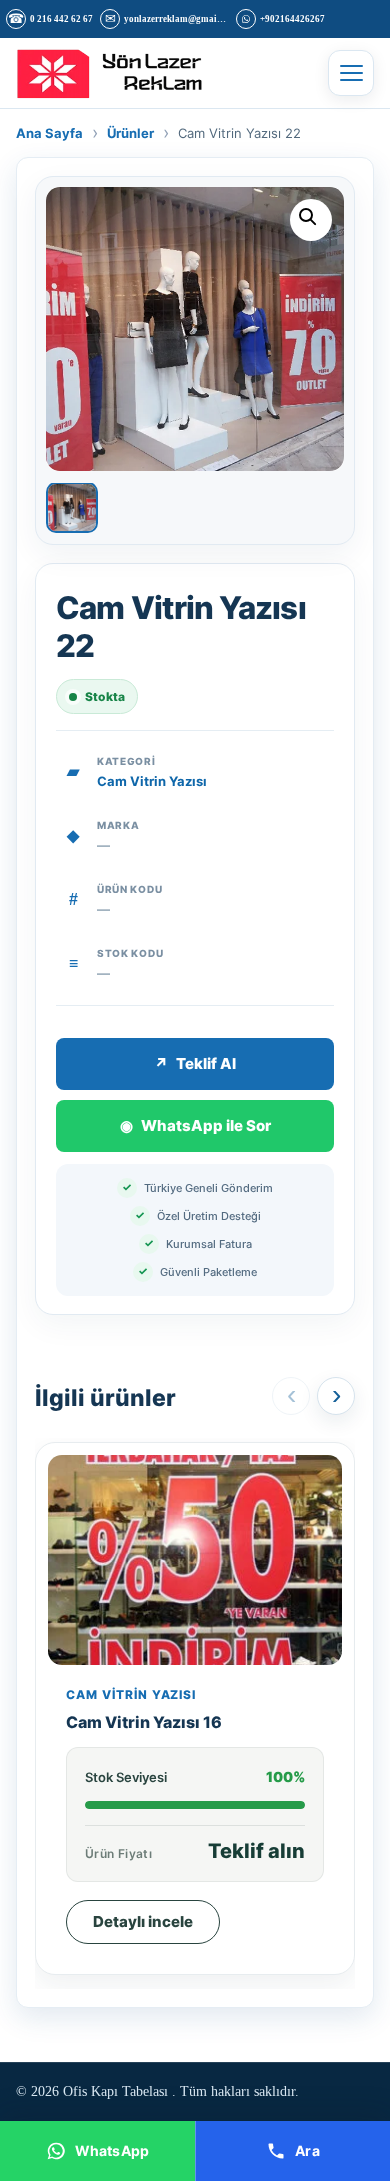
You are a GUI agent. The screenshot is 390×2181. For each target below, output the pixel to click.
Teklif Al (195, 1063)
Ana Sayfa (49, 133)
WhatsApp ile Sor (195, 1125)
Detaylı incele (143, 1921)
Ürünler (130, 133)
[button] (311, 220)
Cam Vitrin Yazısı (152, 781)
